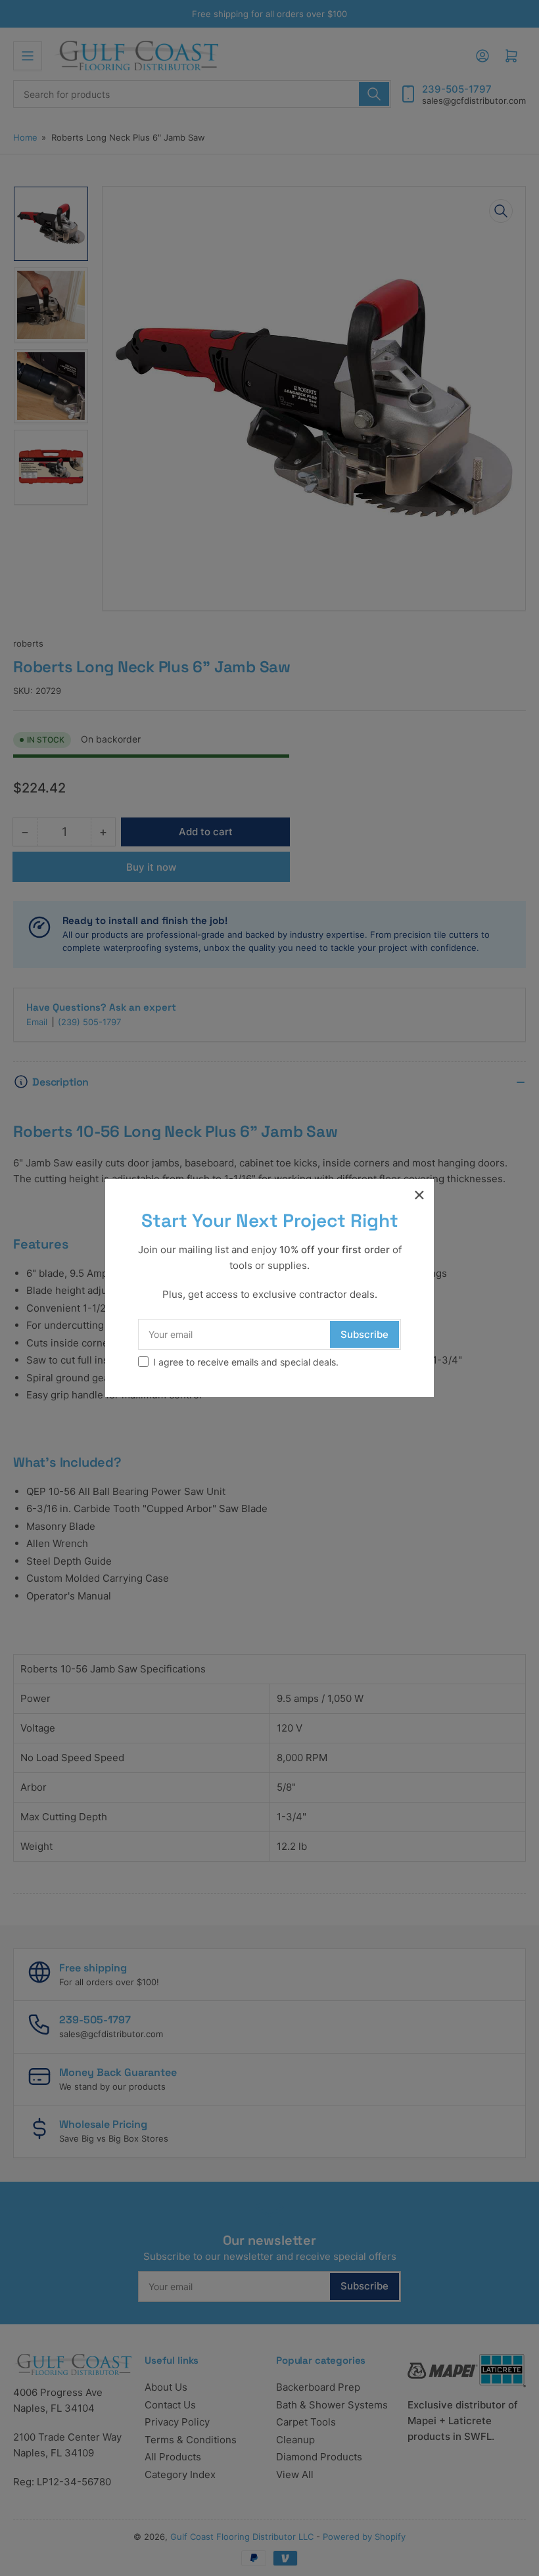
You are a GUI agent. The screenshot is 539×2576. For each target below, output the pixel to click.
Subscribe (364, 1334)
